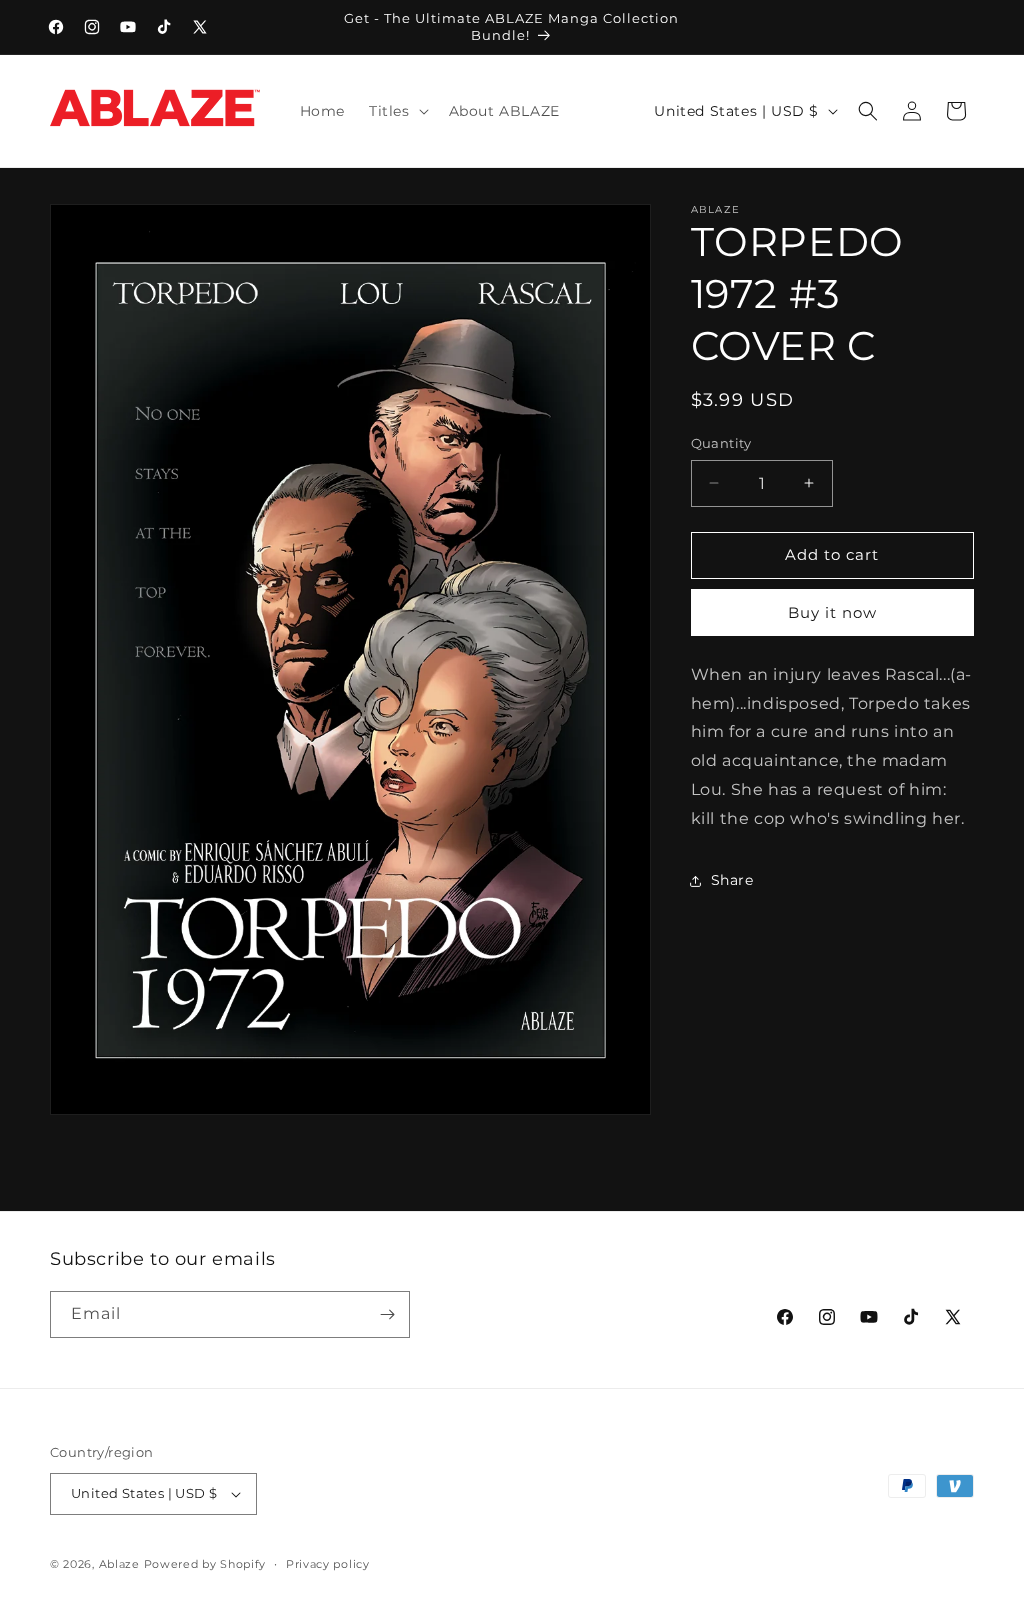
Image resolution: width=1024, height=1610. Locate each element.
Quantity (721, 443)
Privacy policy (328, 1564)
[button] (397, 111)
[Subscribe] (387, 1314)
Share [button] (732, 880)
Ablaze (119, 1564)
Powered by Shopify (205, 1564)
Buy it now (832, 612)
